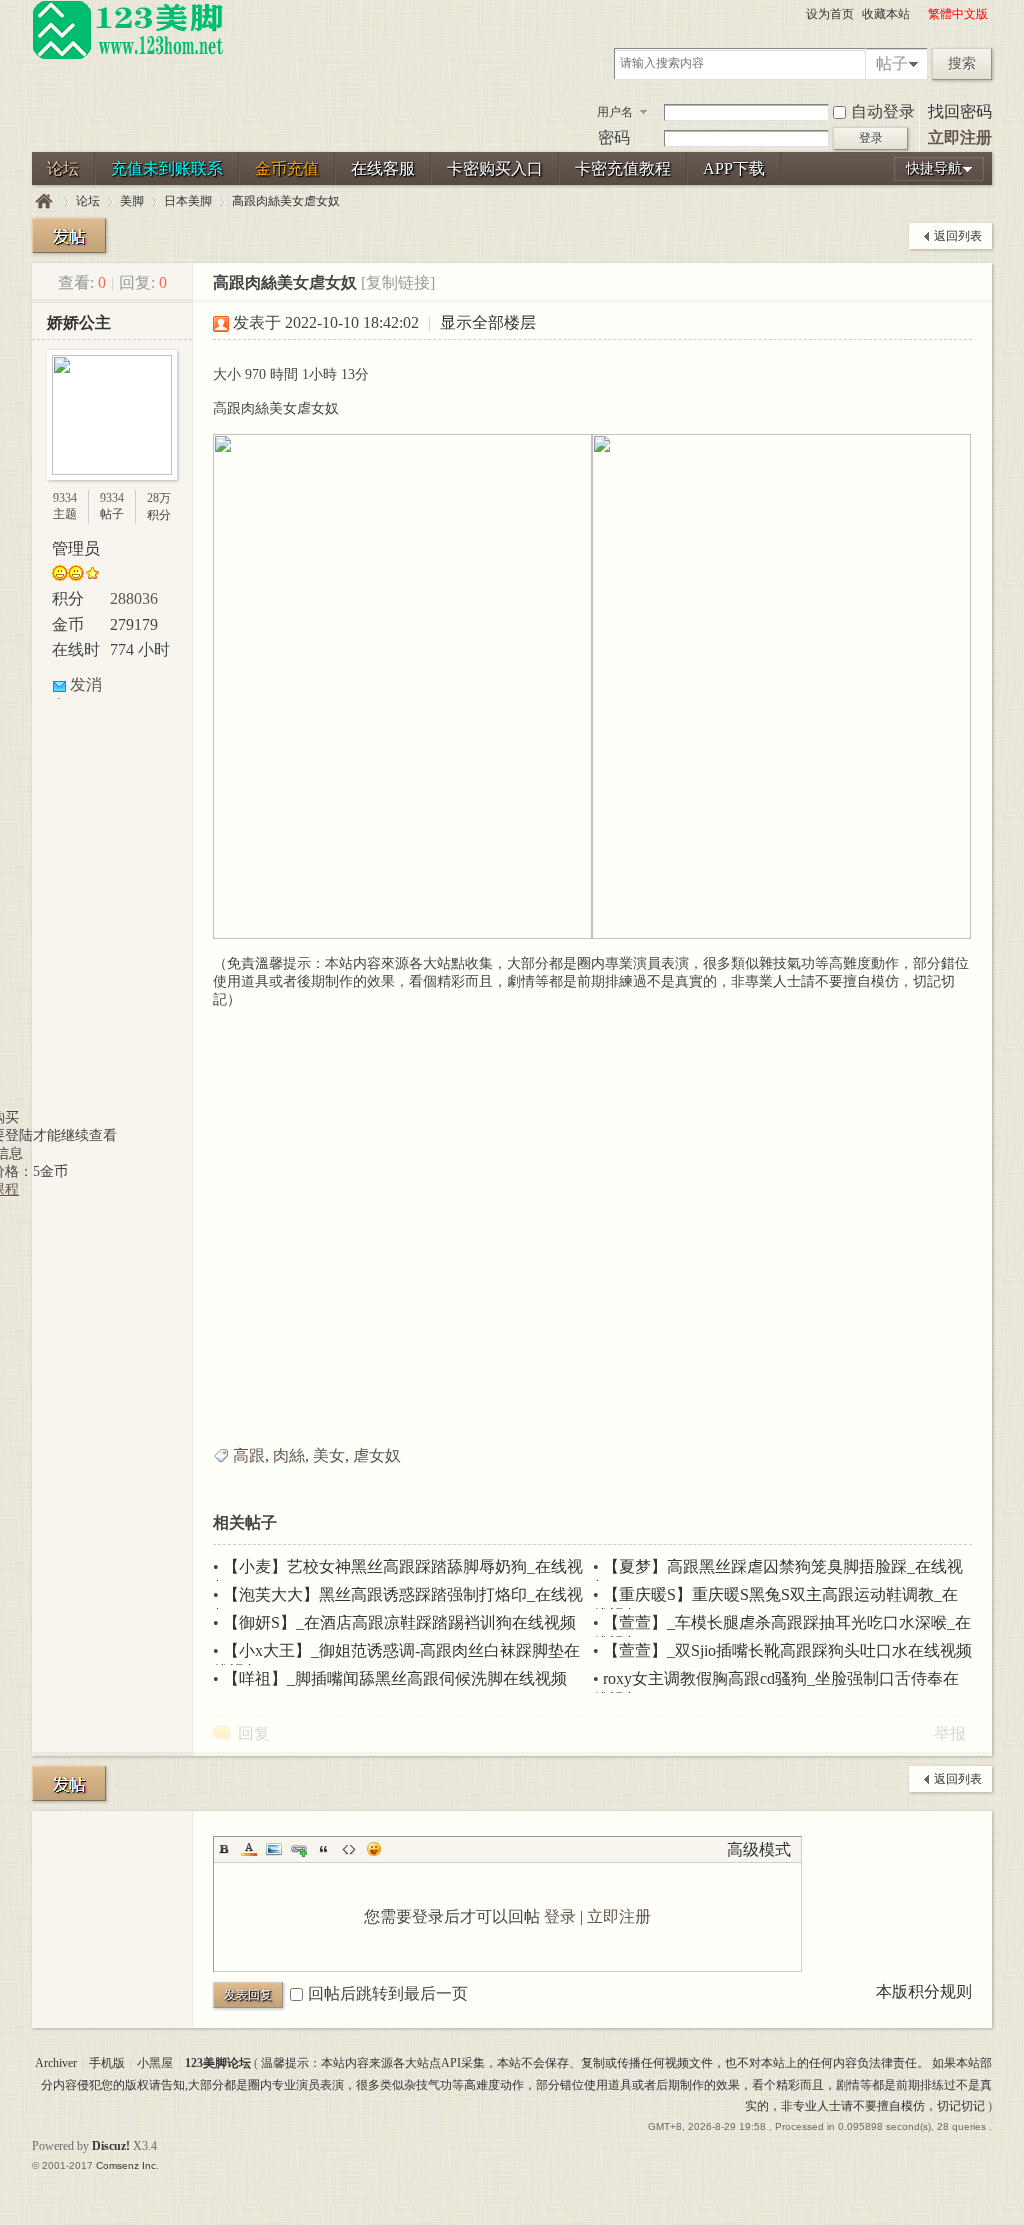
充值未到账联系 (167, 168)
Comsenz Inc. (127, 2165)
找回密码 (960, 111)
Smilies (374, 1849)
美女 (329, 1455)
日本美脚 (188, 201)
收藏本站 (886, 14)
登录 (560, 1916)
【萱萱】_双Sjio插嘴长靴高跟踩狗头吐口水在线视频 (787, 1650)
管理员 (76, 548)
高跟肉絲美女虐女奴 (286, 201)
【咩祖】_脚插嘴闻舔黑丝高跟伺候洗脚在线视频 (395, 1678)
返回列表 (958, 236)
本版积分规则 (924, 1991)
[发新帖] (69, 235)
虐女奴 (377, 1455)
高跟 (249, 1455)
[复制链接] (398, 282)
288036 (134, 598)
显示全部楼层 (488, 322)
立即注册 (960, 137)
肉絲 (289, 1455)
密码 (614, 137)
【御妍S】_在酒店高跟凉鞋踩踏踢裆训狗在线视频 (399, 1622)
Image (274, 1849)
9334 (65, 498)
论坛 (63, 168)
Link (299, 1849)
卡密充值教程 (623, 168)
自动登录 (883, 111)
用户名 (615, 112)
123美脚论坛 (44, 201)
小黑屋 (155, 2063)
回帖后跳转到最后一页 (388, 1993)
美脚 (132, 201)
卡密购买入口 (495, 168)
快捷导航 (934, 168)
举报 (950, 1733)
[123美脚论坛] (128, 56)
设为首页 (830, 14)
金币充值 (287, 168)
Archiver (56, 2063)
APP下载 (734, 168)
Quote (324, 1849)
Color (249, 1849)
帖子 (892, 63)
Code (349, 1849)
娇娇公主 (79, 322)
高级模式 (759, 1849)
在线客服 (383, 168)
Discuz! (111, 2146)
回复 (254, 1733)
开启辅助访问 (919, 14)
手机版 (107, 2063)
